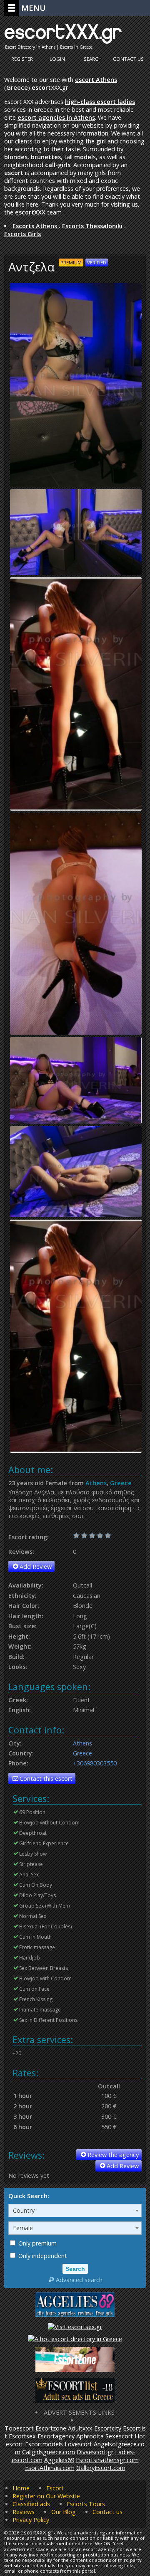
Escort (55, 2488)
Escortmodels (44, 2444)
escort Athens (96, 80)
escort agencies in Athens (56, 117)
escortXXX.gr (63, 31)
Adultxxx (80, 2428)
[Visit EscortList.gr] (75, 2400)
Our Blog (64, 2512)
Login (57, 59)
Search (93, 59)
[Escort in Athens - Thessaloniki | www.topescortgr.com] (75, 2339)
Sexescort (119, 2436)
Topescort (19, 2428)
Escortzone (51, 2428)
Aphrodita (90, 2436)
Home (21, 2488)
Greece (121, 1483)
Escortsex (22, 2436)
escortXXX (30, 212)
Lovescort (78, 2444)
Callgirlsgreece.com (49, 2452)
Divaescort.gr (95, 2452)
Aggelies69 (59, 2460)
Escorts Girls (22, 234)
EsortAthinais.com (50, 2468)
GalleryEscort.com (101, 2468)
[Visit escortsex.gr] (75, 2327)
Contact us (107, 2512)
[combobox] (75, 2211)
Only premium (37, 2243)
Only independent (42, 2256)
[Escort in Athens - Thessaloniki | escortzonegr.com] (75, 2370)
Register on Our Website (46, 2496)
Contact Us (128, 59)
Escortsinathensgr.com (107, 2460)
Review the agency (113, 2155)
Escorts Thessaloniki (92, 226)
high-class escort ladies (100, 102)
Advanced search (79, 2280)
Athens (96, 1483)
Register (22, 59)
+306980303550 (95, 1763)
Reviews (24, 2512)
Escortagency (56, 2436)
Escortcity (108, 2428)
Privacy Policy (31, 2520)
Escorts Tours (86, 2504)
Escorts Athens (36, 226)
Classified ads (31, 2504)
